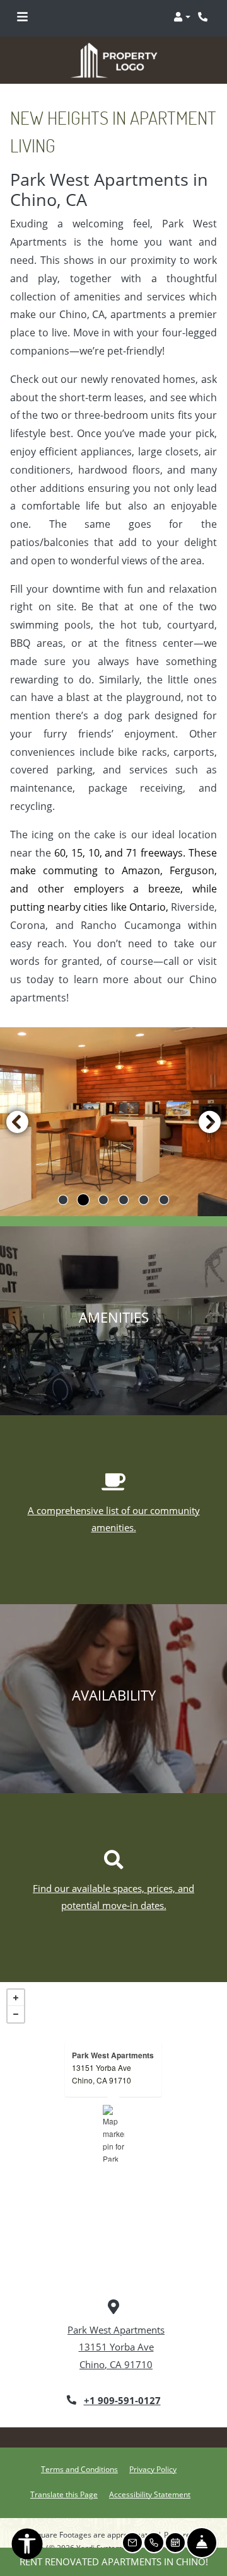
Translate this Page (64, 2475)
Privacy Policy (153, 2450)
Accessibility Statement (150, 2475)
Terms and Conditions (79, 2450)
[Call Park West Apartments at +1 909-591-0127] (204, 17)
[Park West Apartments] (114, 2115)
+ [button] (16, 1980)
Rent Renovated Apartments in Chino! (114, 2562)
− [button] (16, 1996)
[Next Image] (210, 1103)
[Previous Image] (17, 1103)
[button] (182, 17)
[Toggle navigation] (22, 17)
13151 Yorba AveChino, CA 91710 (102, 2055)
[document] (113, 2115)
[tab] (63, 1182)
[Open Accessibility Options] (27, 2546)
